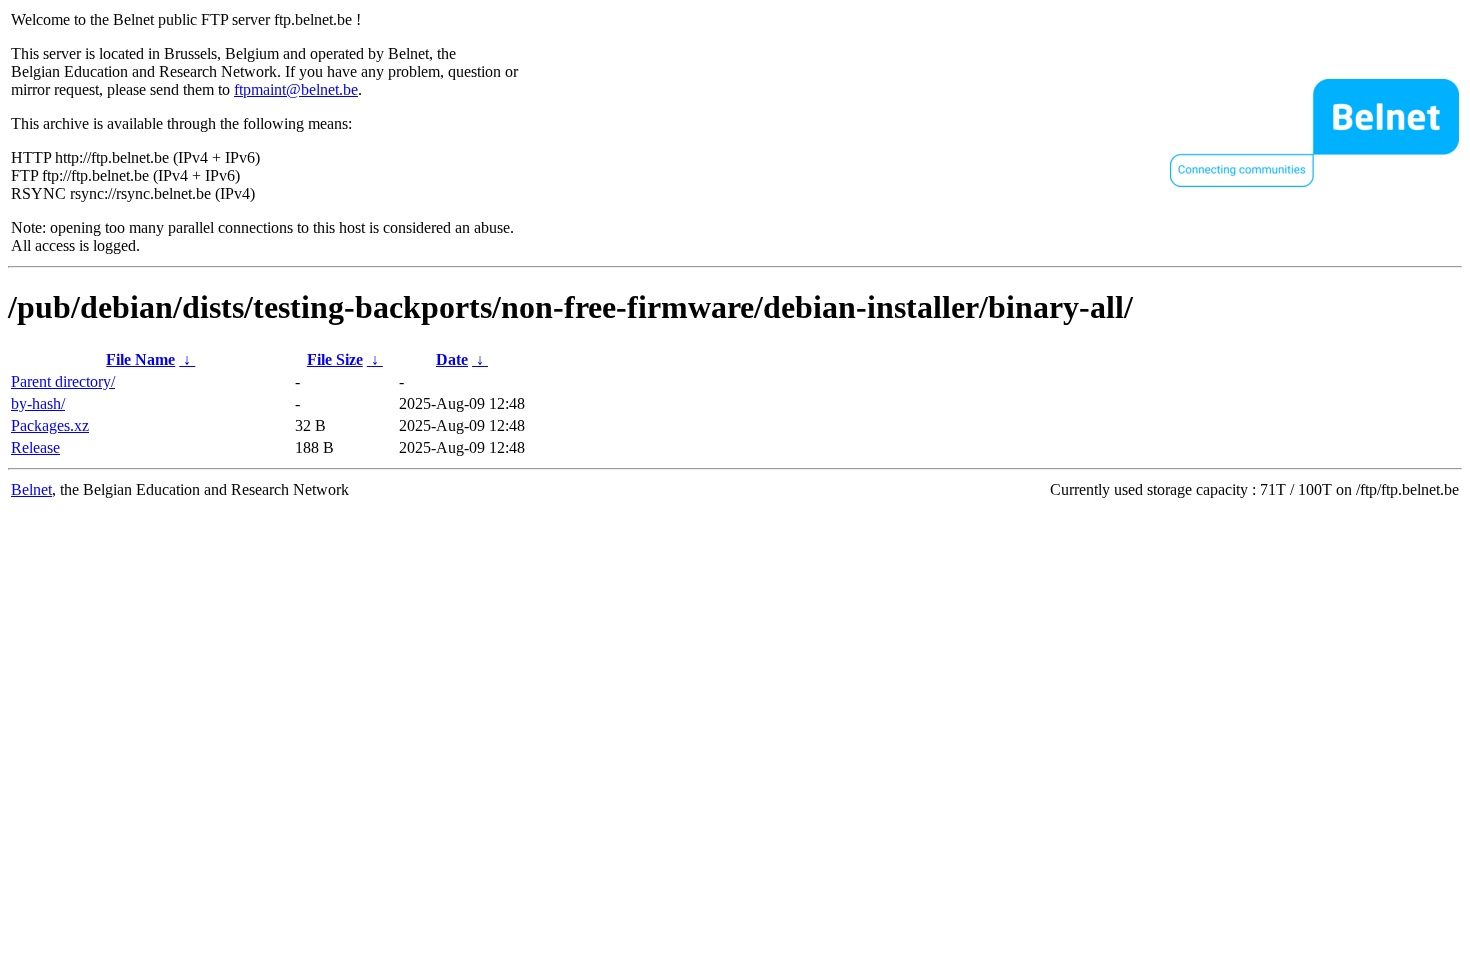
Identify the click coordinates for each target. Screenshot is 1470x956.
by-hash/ (38, 403)
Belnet (31, 489)
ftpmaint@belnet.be (296, 89)
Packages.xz (50, 425)
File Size (335, 359)
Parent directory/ (63, 381)
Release (35, 447)
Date (452, 359)
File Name (140, 359)
